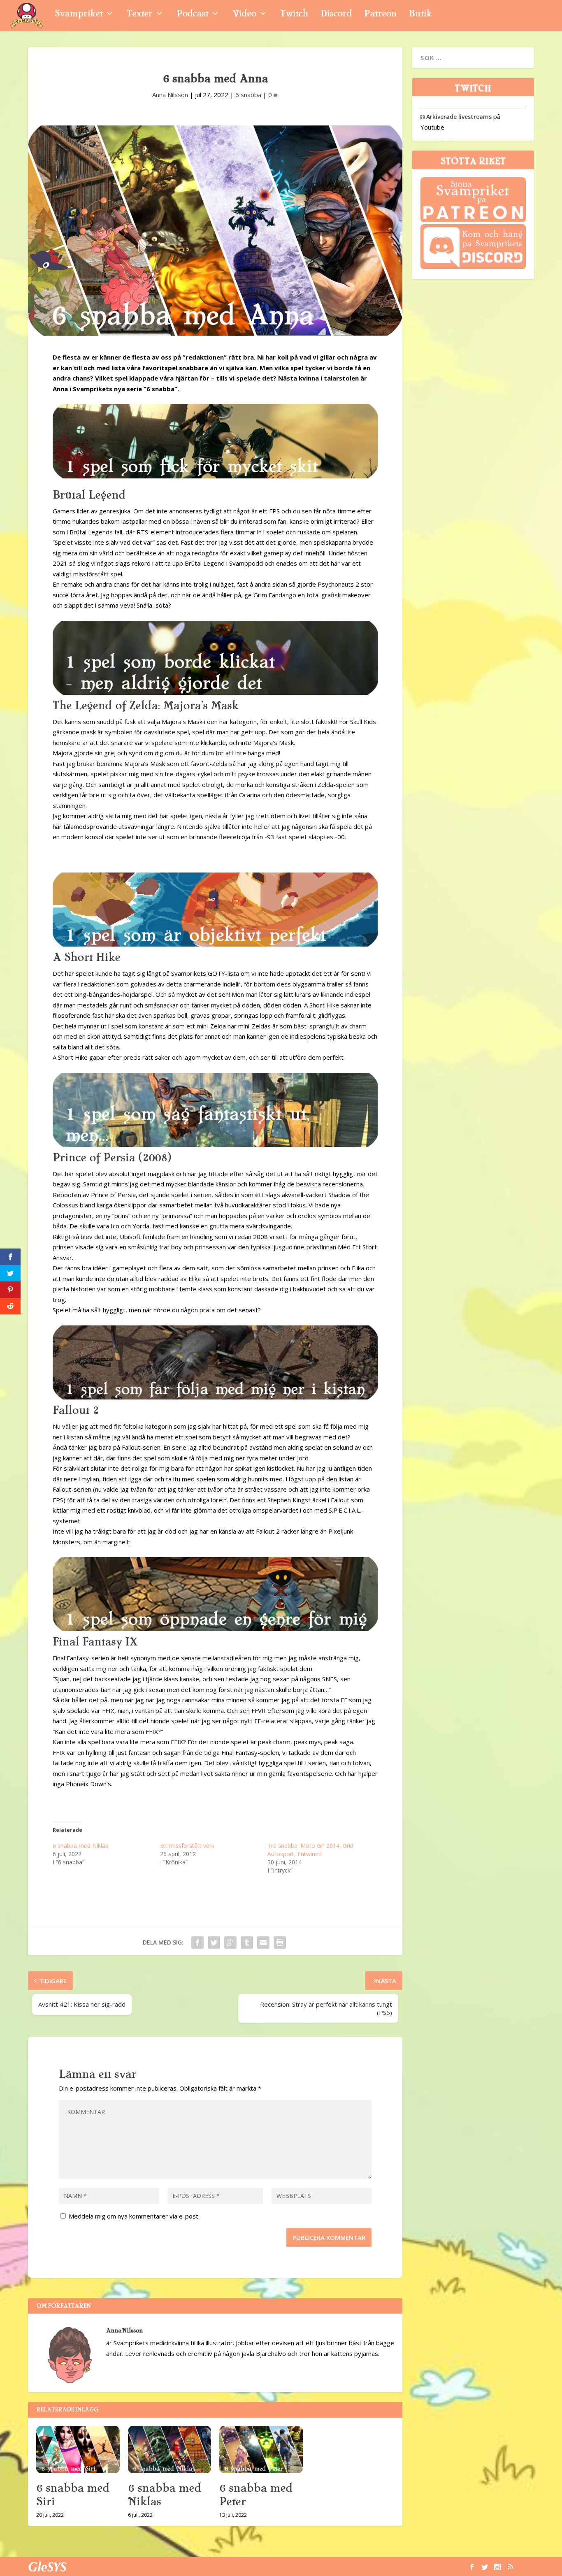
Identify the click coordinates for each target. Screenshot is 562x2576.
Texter (139, 15)
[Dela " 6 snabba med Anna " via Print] (280, 1942)
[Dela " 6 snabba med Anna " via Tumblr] (247, 1942)
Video (244, 15)
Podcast (192, 15)
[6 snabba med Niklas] (170, 2450)
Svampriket (79, 15)
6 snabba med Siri (73, 2495)
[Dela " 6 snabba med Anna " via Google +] (230, 1942)
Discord (336, 15)
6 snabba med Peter (256, 2495)
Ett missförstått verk (187, 1846)
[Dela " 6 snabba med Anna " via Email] (263, 1942)
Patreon (380, 15)
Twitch (294, 15)
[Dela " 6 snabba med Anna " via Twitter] (214, 1942)
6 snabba (248, 95)
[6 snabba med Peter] (261, 2450)
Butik (420, 15)
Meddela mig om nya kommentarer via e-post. (134, 2216)
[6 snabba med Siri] (78, 2450)
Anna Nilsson (170, 95)
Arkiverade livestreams (456, 117)
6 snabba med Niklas (80, 1846)
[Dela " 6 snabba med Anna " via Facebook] (197, 1942)
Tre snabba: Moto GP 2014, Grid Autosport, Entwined (310, 1850)
